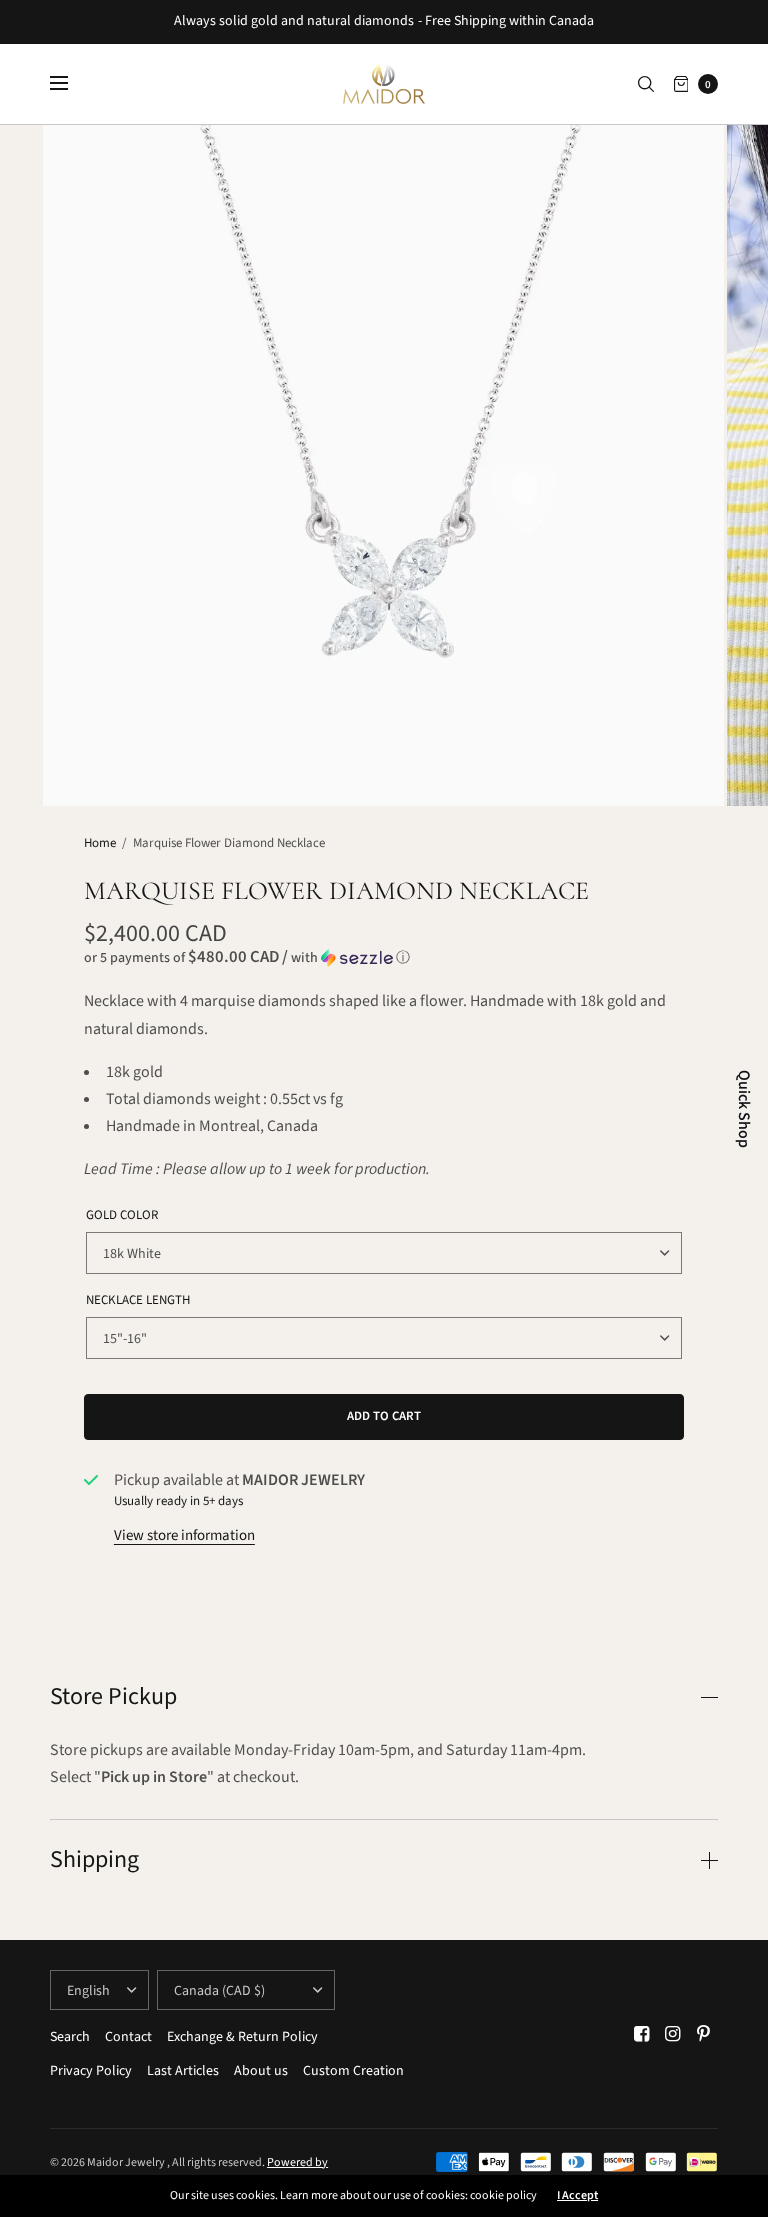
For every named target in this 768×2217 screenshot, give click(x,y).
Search (70, 2037)
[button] (384, 958)
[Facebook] (642, 2034)
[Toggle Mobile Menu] (72, 84)
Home (100, 843)
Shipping (94, 1860)
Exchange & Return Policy (242, 2037)
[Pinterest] (704, 2034)
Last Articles (183, 2071)
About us (261, 2071)
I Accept (577, 2196)
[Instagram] (673, 2034)
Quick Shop (744, 1109)
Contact (128, 2037)
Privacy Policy (91, 2071)
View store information (184, 1535)
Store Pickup (113, 1697)
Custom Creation (353, 2071)
